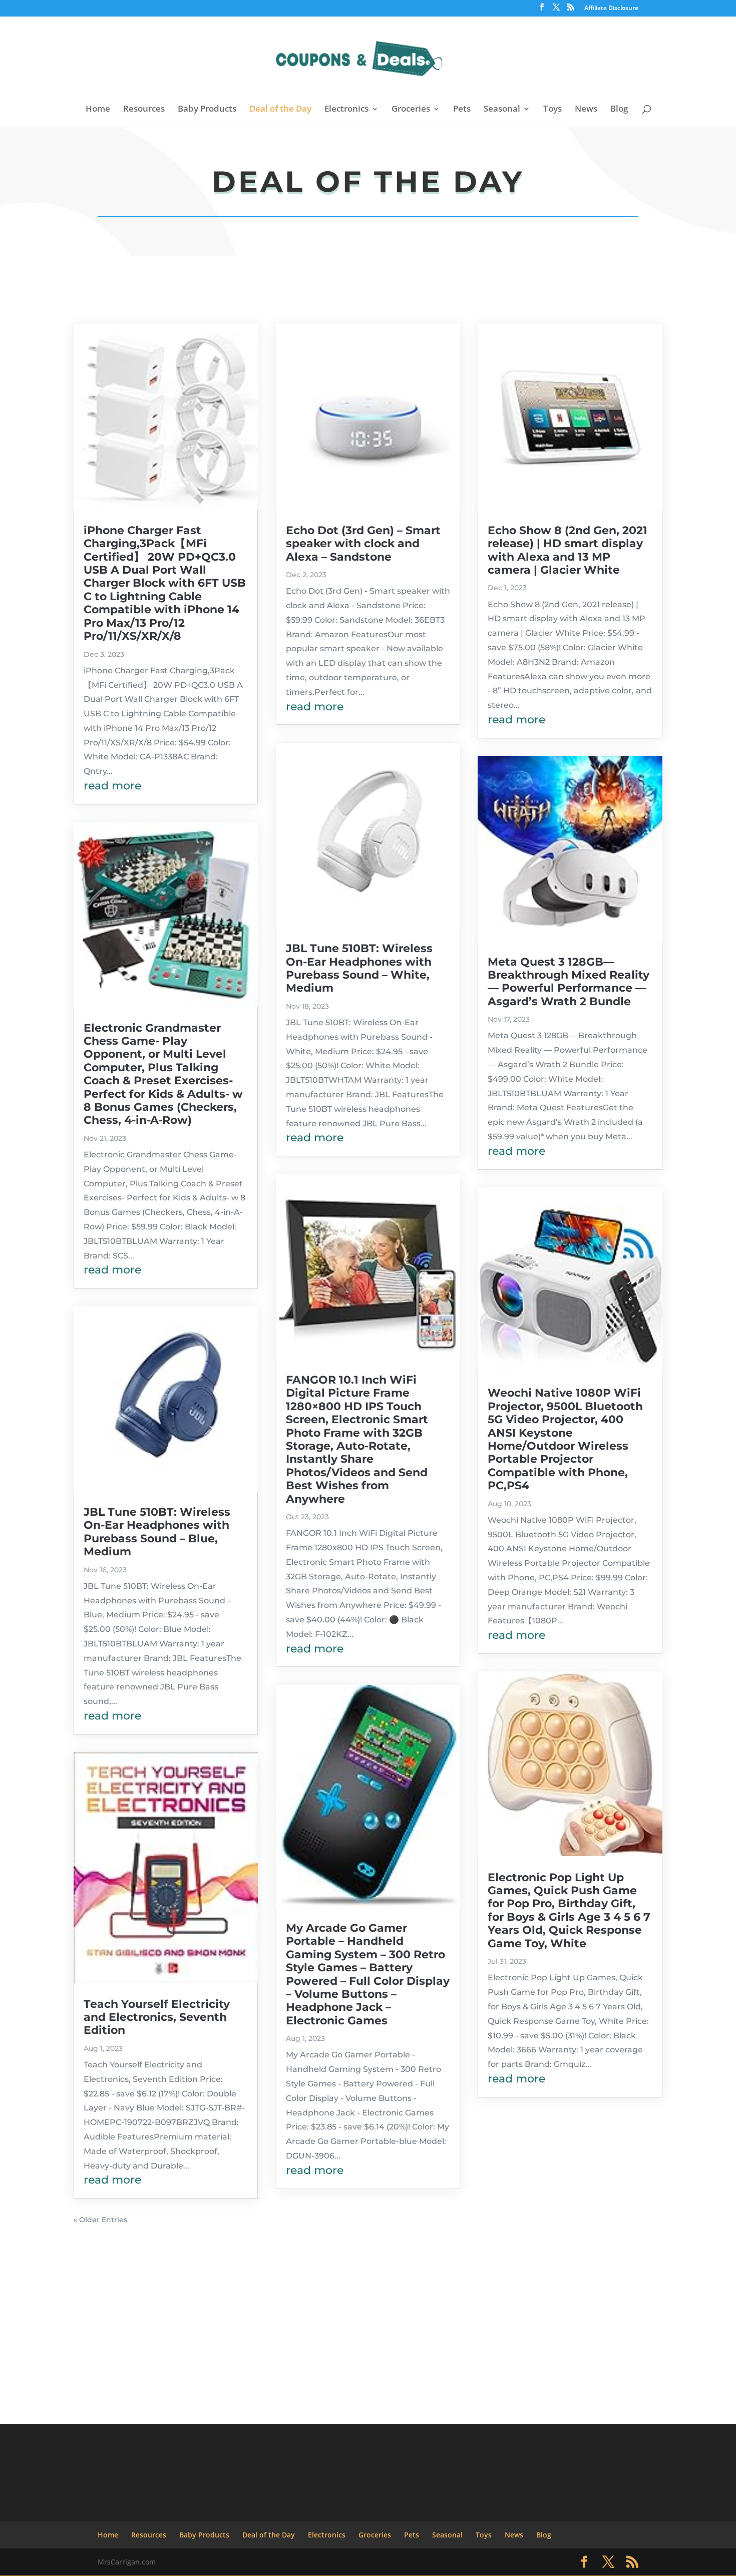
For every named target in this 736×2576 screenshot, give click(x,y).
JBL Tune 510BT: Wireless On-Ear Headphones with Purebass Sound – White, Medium (359, 968)
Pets (462, 110)
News (586, 110)
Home (98, 110)
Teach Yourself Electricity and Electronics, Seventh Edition (157, 2017)
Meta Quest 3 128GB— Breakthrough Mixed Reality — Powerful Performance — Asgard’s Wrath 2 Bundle (569, 982)
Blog (619, 110)
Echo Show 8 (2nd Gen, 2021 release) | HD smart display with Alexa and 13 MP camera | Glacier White (568, 550)
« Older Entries (100, 2220)
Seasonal (502, 110)
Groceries (411, 110)
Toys (553, 110)
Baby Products (207, 110)
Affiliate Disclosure (611, 9)
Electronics (346, 110)
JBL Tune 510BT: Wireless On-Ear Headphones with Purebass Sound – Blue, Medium (157, 1532)
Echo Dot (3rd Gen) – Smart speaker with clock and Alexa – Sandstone (363, 544)
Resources (144, 110)
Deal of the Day (280, 110)
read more (112, 786)
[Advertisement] (368, 2305)
